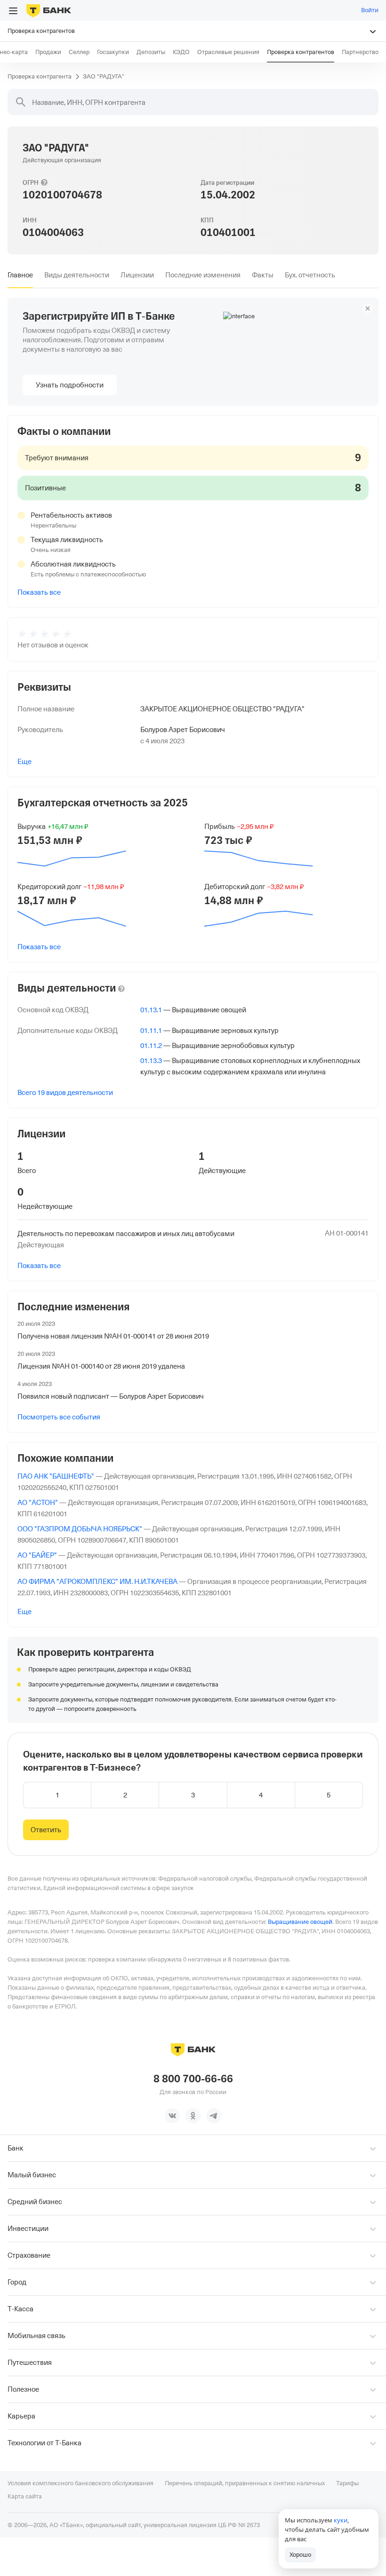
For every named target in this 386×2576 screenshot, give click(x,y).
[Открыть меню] (13, 11)
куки (341, 2520)
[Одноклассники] (193, 2116)
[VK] (172, 2116)
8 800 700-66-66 (193, 2079)
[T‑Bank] (49, 10)
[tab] (20, 275)
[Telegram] (214, 2116)
